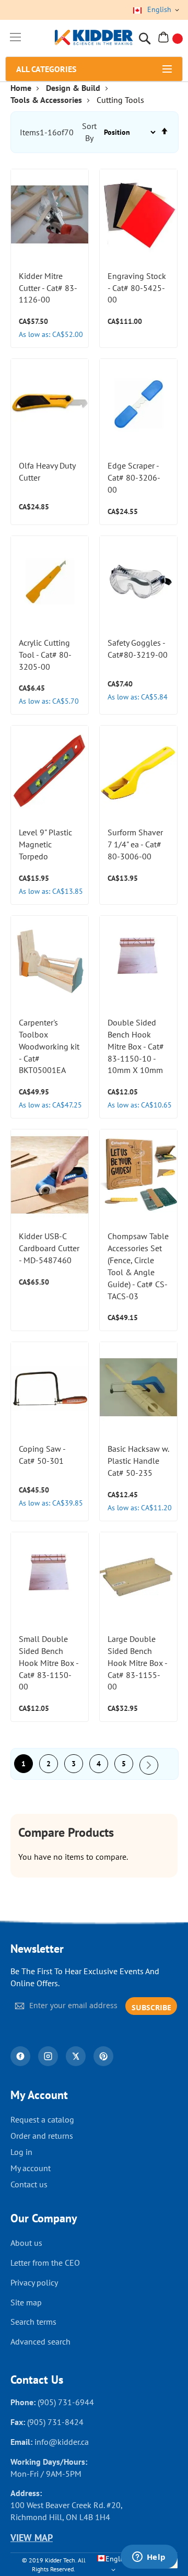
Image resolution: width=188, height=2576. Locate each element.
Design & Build (73, 88)
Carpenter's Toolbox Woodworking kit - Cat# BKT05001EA (49, 1046)
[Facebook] (20, 2056)
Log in (21, 2152)
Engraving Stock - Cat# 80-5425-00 (137, 288)
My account (31, 2168)
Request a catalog (42, 2119)
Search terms (33, 2322)
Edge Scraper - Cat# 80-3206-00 (134, 477)
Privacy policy (34, 2282)
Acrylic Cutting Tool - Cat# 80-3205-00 (45, 655)
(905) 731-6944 (66, 2402)
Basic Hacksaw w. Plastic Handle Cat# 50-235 (138, 1461)
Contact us (29, 2184)
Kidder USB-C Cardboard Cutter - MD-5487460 (49, 1248)
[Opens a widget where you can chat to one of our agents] (149, 2558)
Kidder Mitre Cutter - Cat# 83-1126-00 (48, 288)
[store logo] (94, 38)
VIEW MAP (32, 2538)
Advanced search (40, 2341)
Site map (26, 2302)
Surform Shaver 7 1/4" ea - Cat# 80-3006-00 (135, 844)
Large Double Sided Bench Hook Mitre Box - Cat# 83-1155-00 (137, 1663)
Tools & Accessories (46, 100)
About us (26, 2243)
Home (21, 88)
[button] (75, 238)
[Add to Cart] (75, 186)
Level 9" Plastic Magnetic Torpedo (45, 844)
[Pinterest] (103, 2056)
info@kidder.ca (62, 2442)
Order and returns (42, 2136)
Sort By (89, 132)
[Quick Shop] (75, 212)
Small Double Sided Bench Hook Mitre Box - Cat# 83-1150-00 (49, 1663)
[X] (76, 2056)
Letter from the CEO (45, 2263)
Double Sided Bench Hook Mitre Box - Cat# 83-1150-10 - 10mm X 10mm (136, 1046)
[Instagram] (48, 2056)
